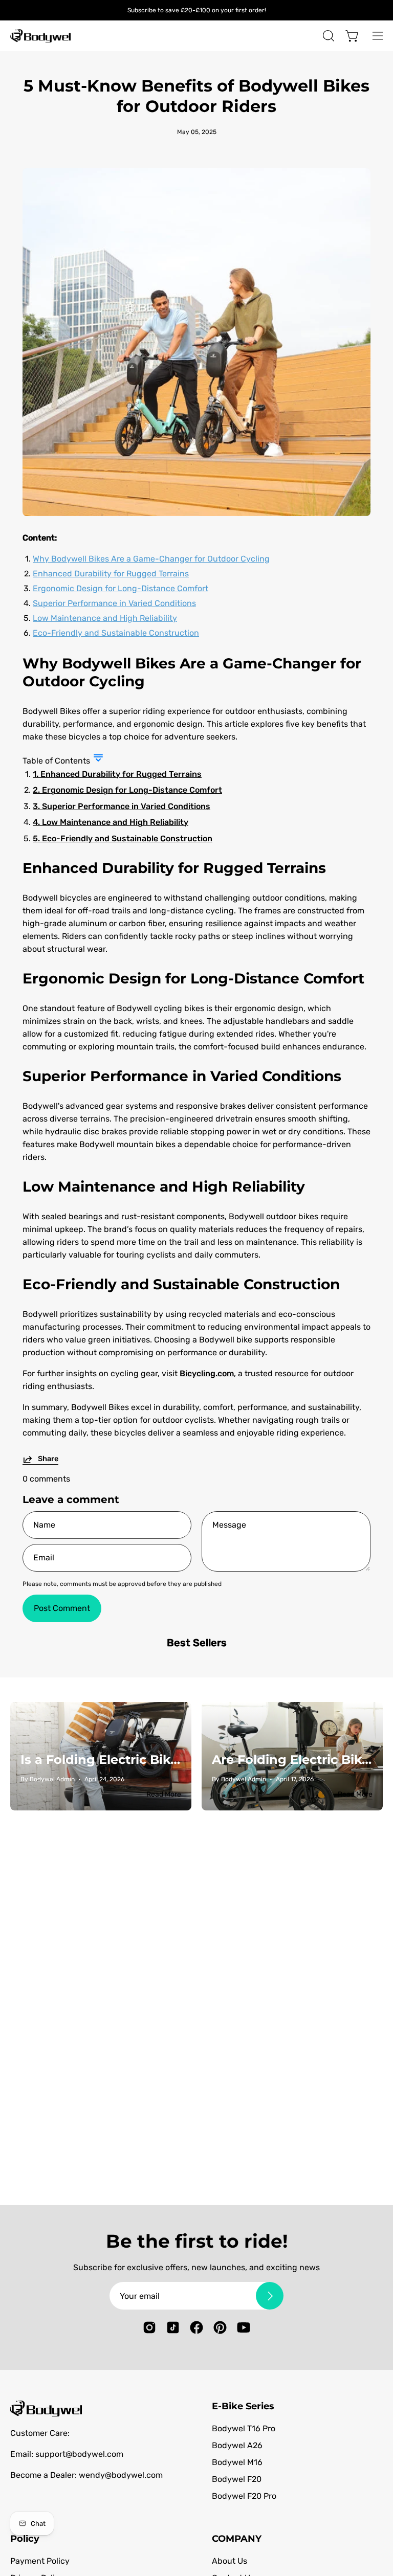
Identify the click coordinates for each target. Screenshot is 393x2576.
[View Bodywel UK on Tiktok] (238, 1362)
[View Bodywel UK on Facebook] (261, 1362)
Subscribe (290, 1313)
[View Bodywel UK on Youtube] (309, 1362)
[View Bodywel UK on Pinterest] (285, 1362)
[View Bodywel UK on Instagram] (214, 1362)
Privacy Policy (228, 1350)
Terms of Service (287, 1350)
